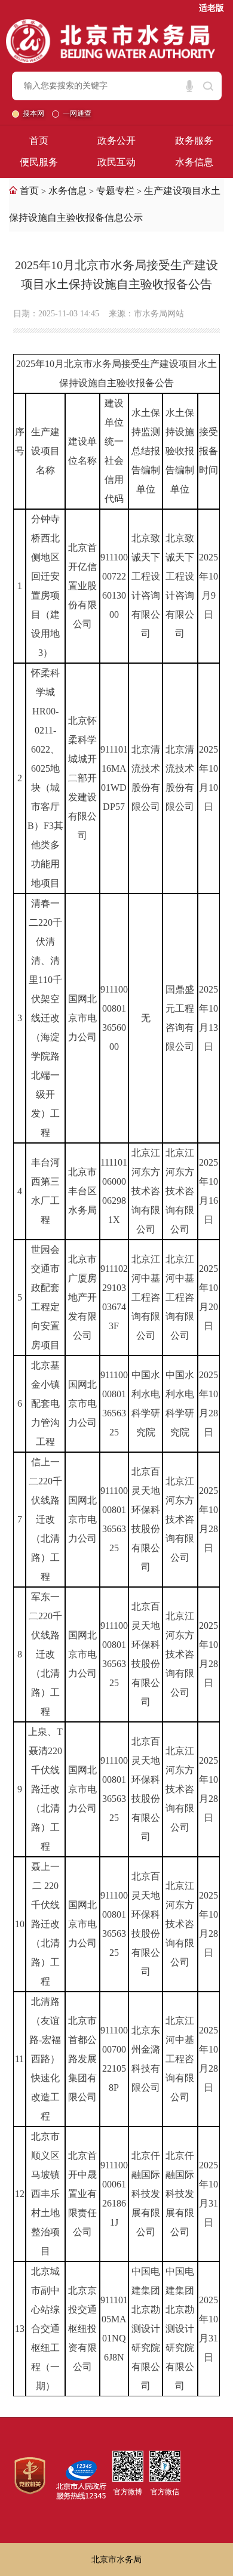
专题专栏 (115, 191)
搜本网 (34, 113)
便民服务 (39, 162)
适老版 (211, 8)
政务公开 (116, 141)
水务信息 (194, 162)
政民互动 (116, 162)
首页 (39, 141)
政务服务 (194, 141)
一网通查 (77, 113)
